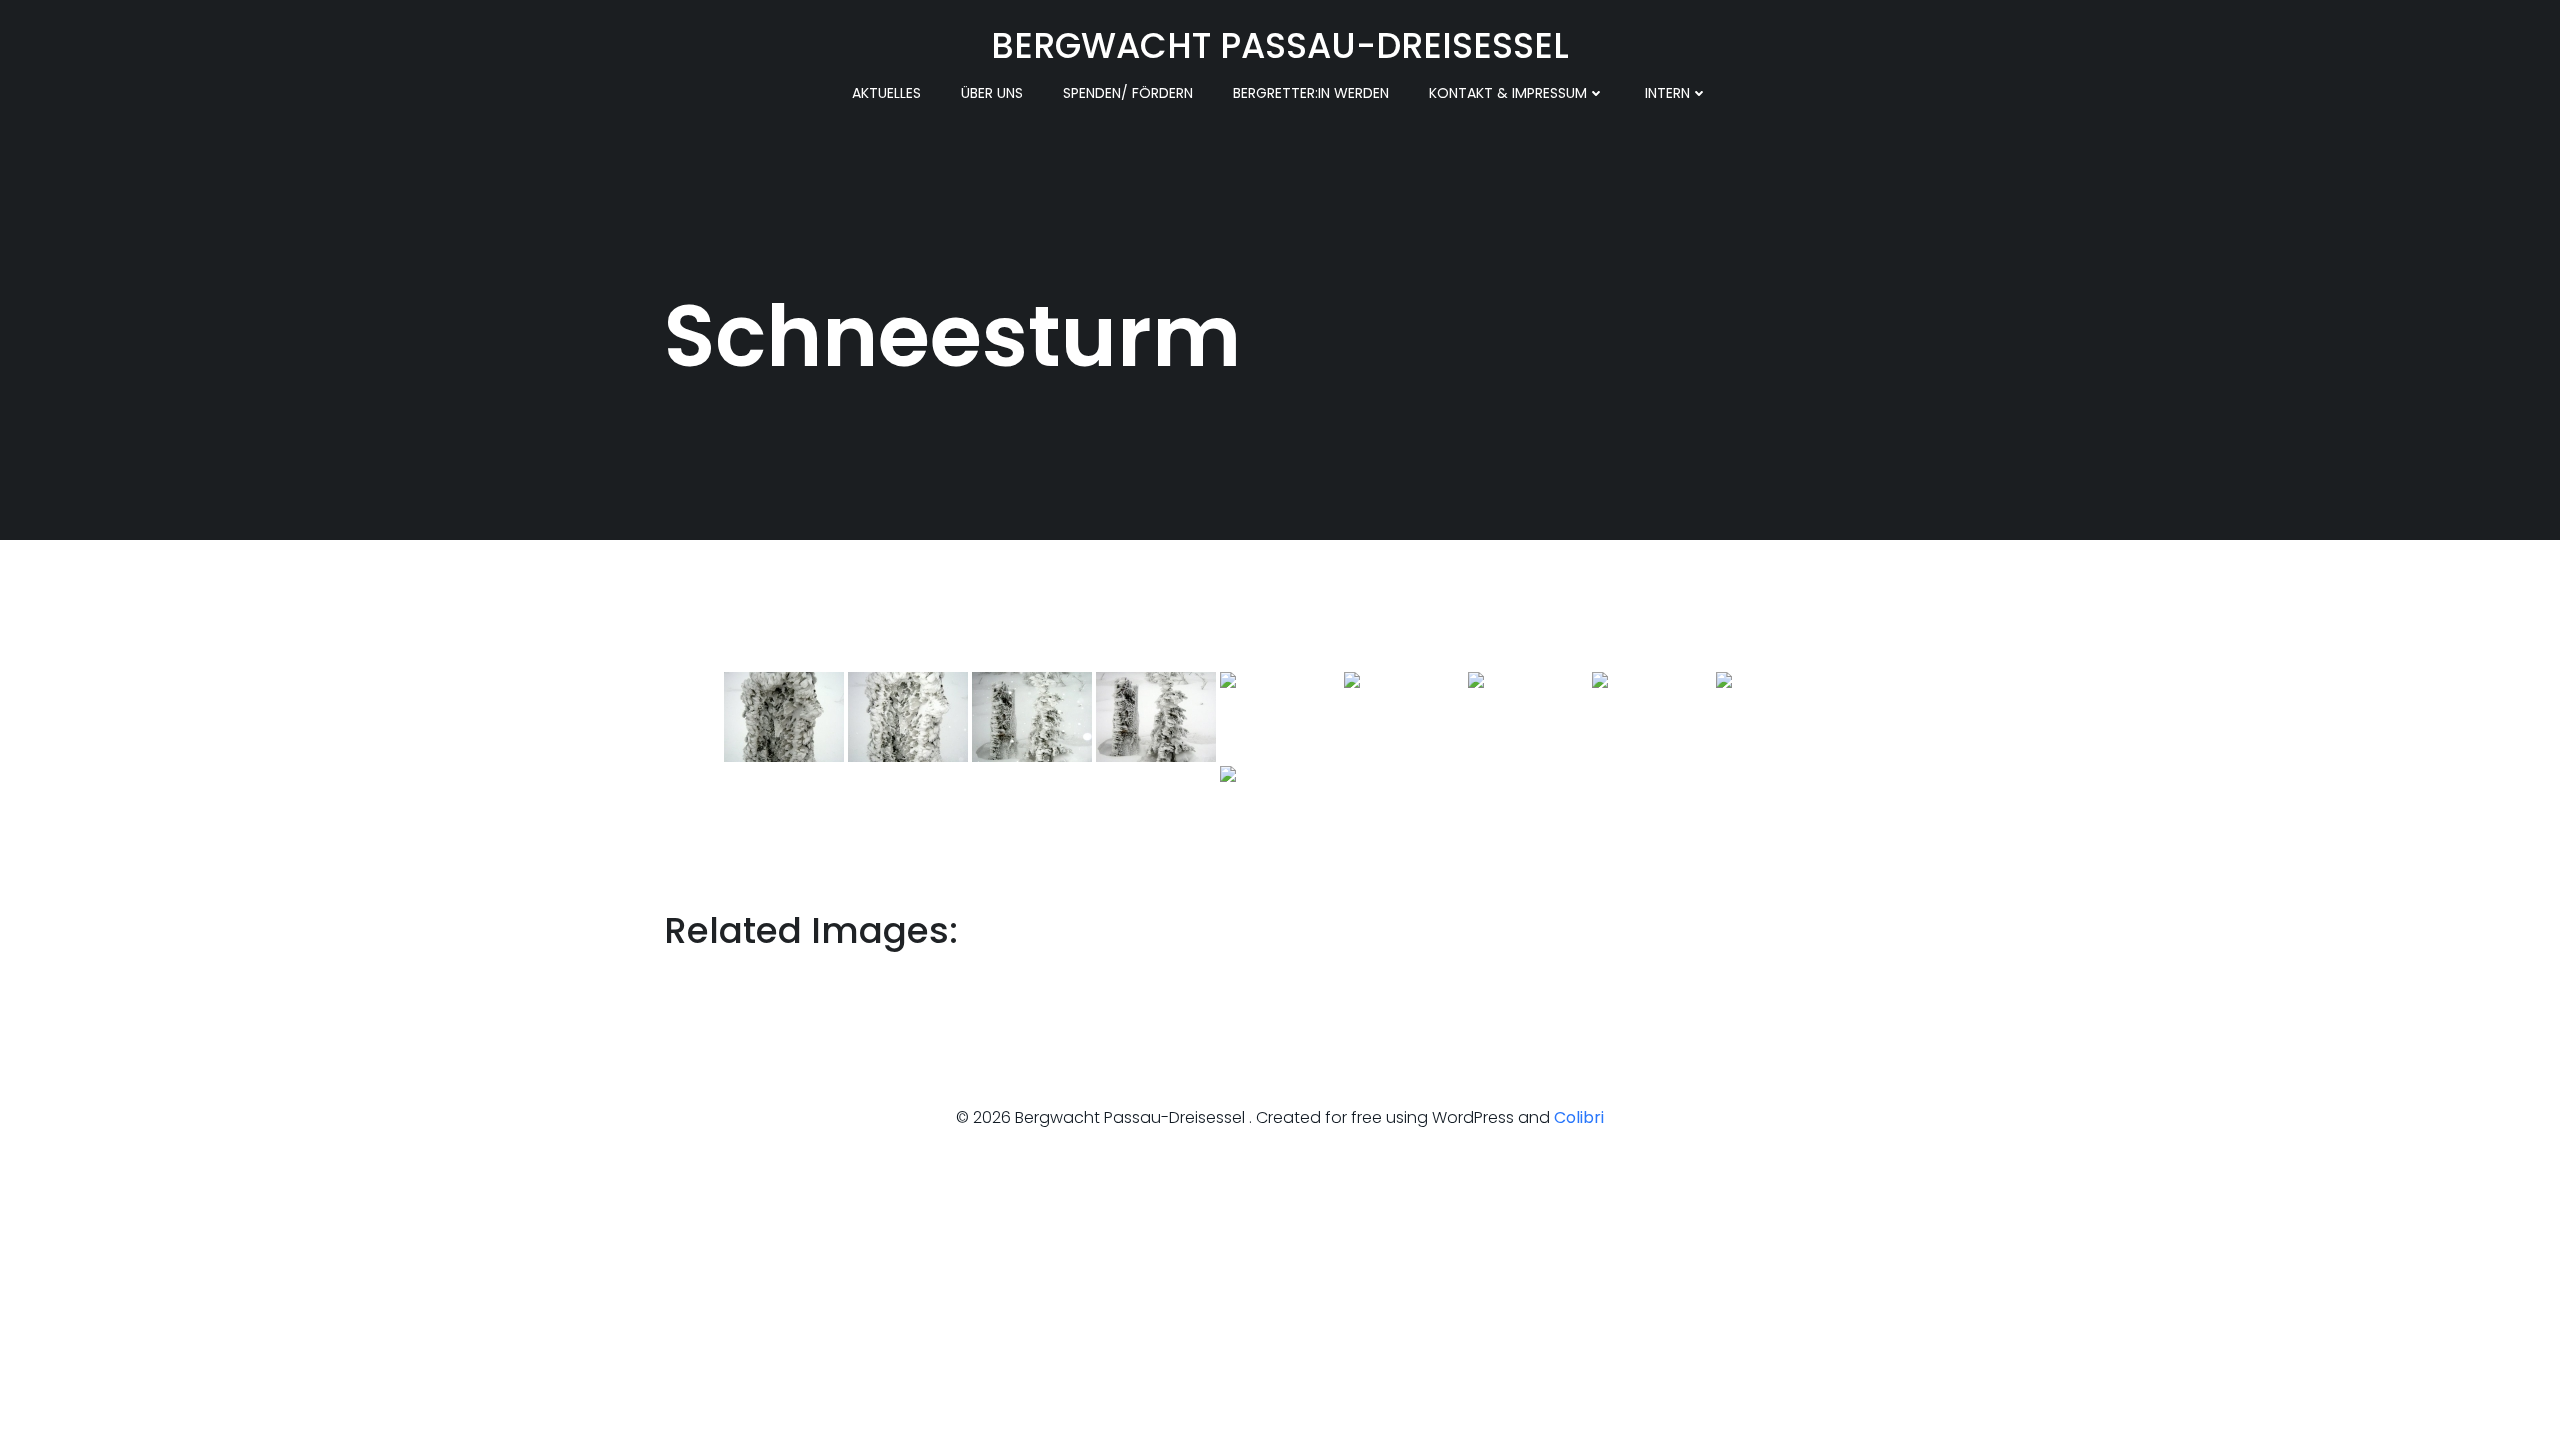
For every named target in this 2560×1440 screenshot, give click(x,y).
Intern (1667, 93)
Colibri (1579, 1117)
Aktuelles (886, 93)
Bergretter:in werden (1311, 93)
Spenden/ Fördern (1128, 93)
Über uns (992, 93)
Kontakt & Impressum (1508, 93)
